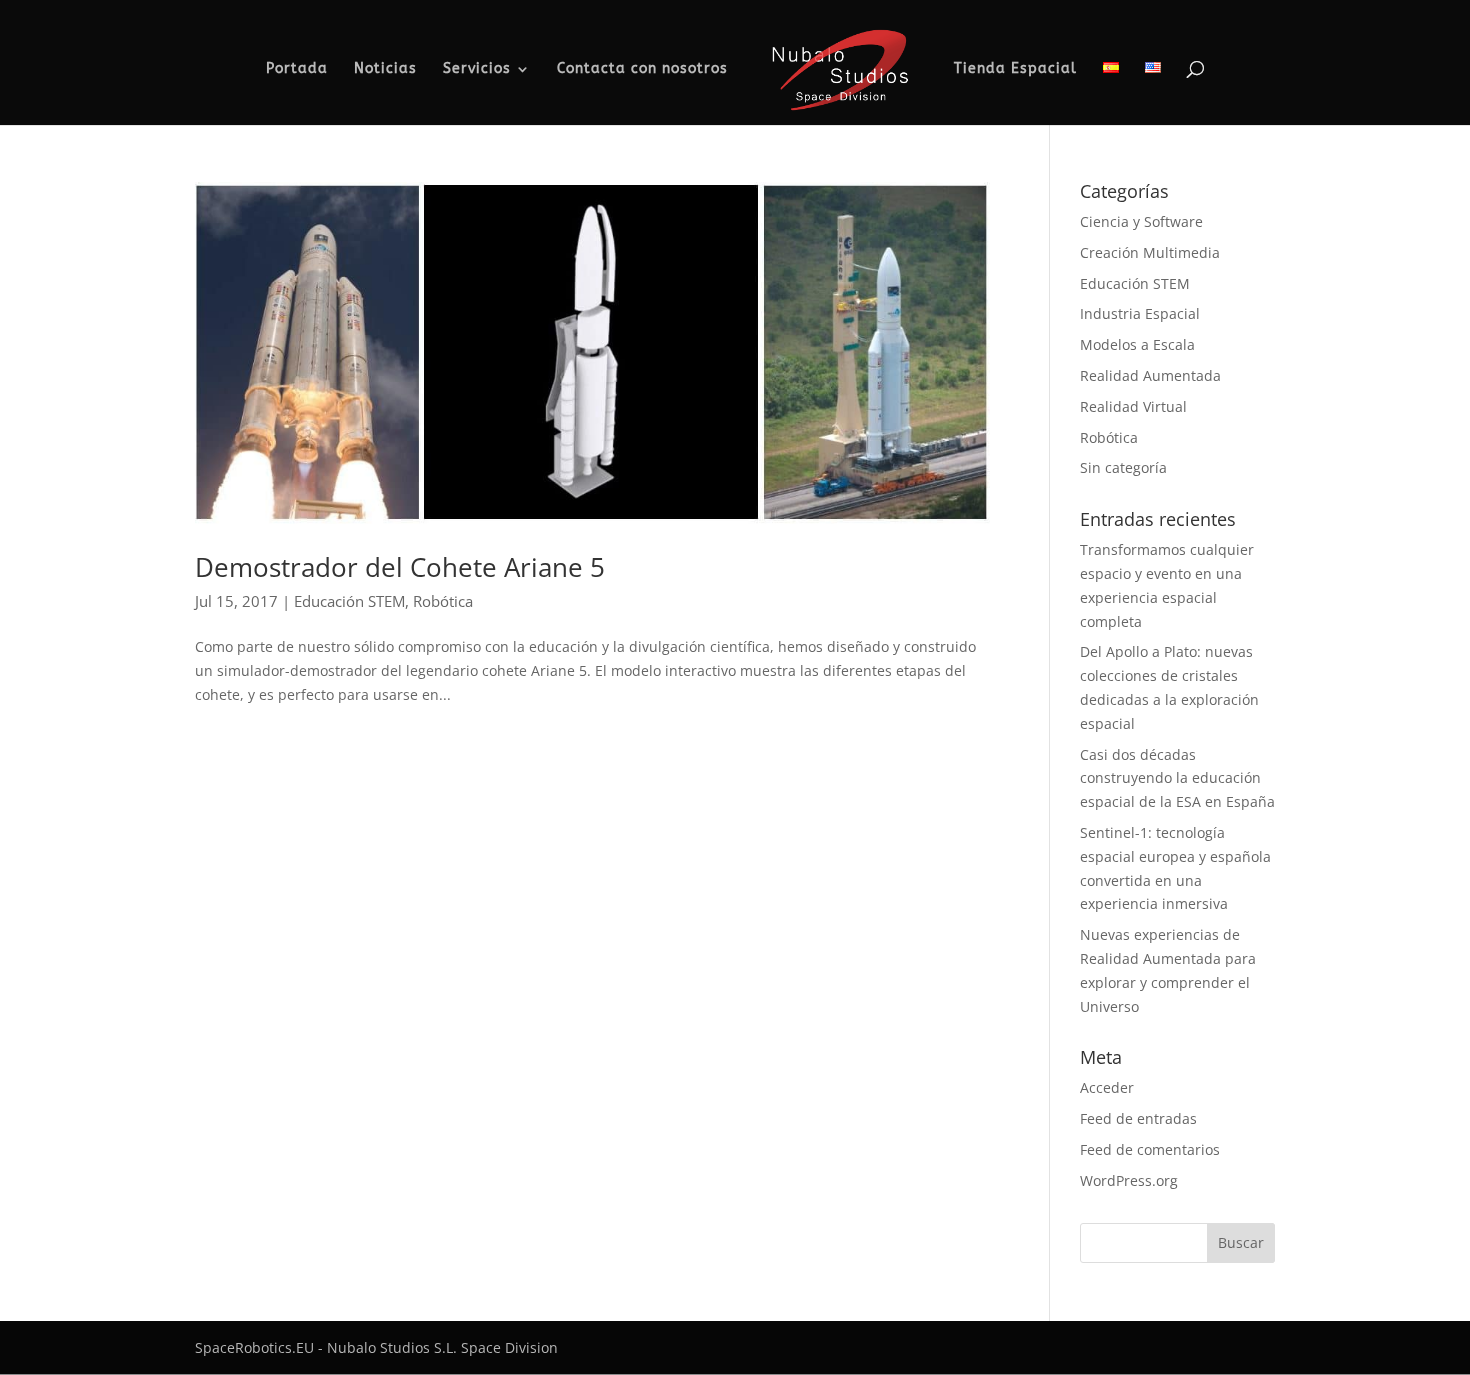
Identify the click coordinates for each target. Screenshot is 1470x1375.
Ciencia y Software (1141, 221)
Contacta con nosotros (642, 69)
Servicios (477, 69)
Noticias (385, 69)
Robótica (443, 601)
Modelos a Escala (1137, 344)
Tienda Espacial (1015, 69)
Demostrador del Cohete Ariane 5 (400, 567)
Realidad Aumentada (1150, 375)
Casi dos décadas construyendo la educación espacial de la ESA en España (1177, 778)
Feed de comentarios (1150, 1149)
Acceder (1107, 1087)
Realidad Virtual (1133, 406)
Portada (297, 69)
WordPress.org (1129, 1180)
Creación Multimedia (1150, 252)
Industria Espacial (1140, 313)
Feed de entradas (1138, 1118)
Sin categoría (1123, 467)
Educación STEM (349, 601)
